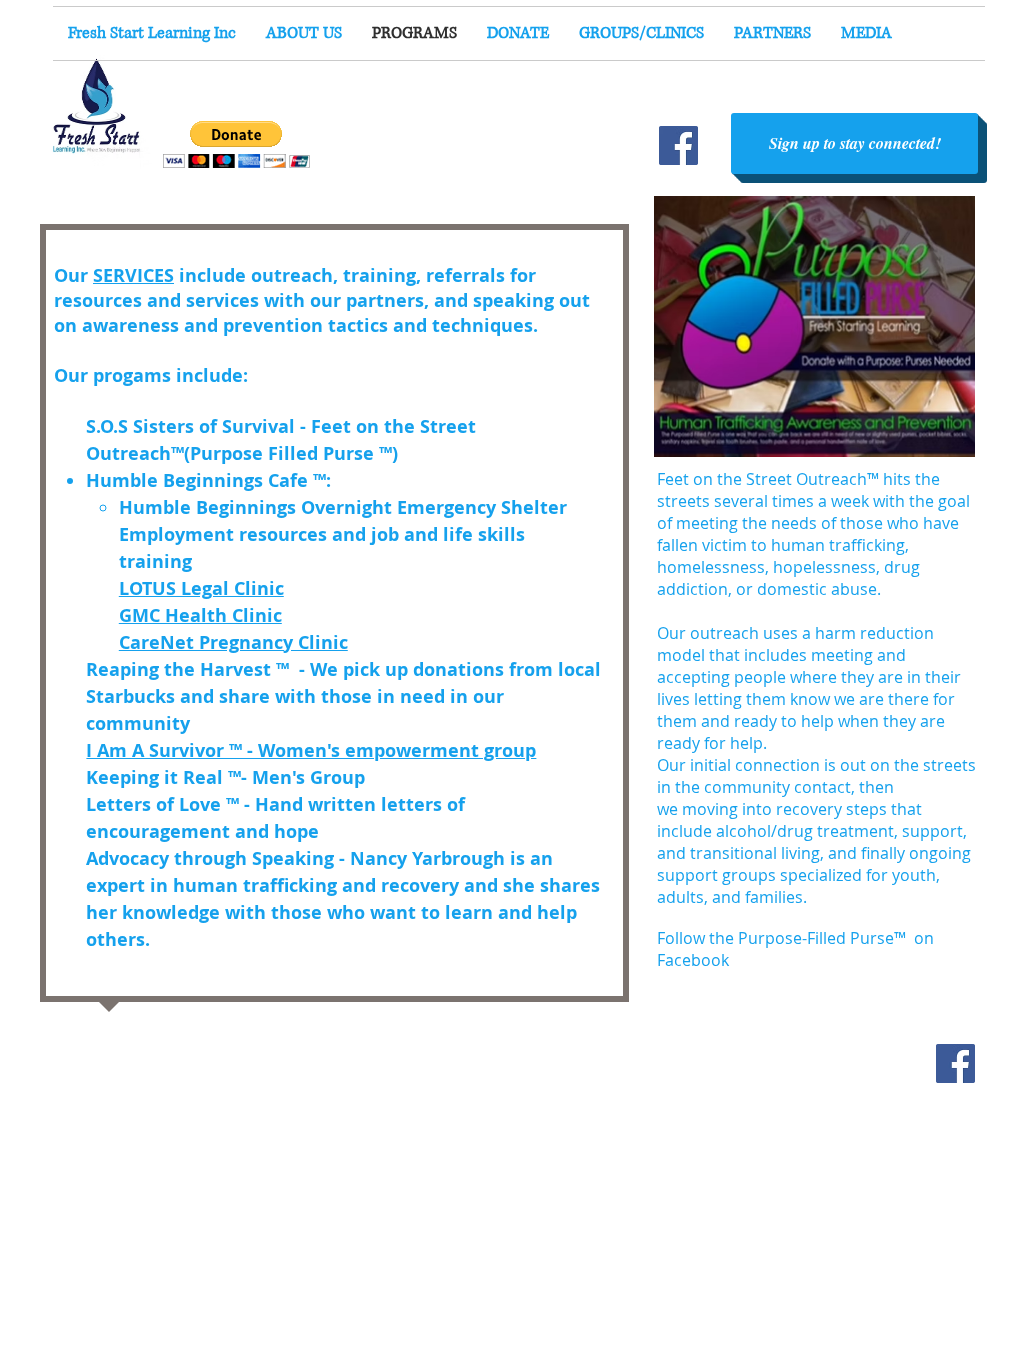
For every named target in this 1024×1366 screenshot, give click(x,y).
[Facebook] (678, 145)
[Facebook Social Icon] (955, 1063)
